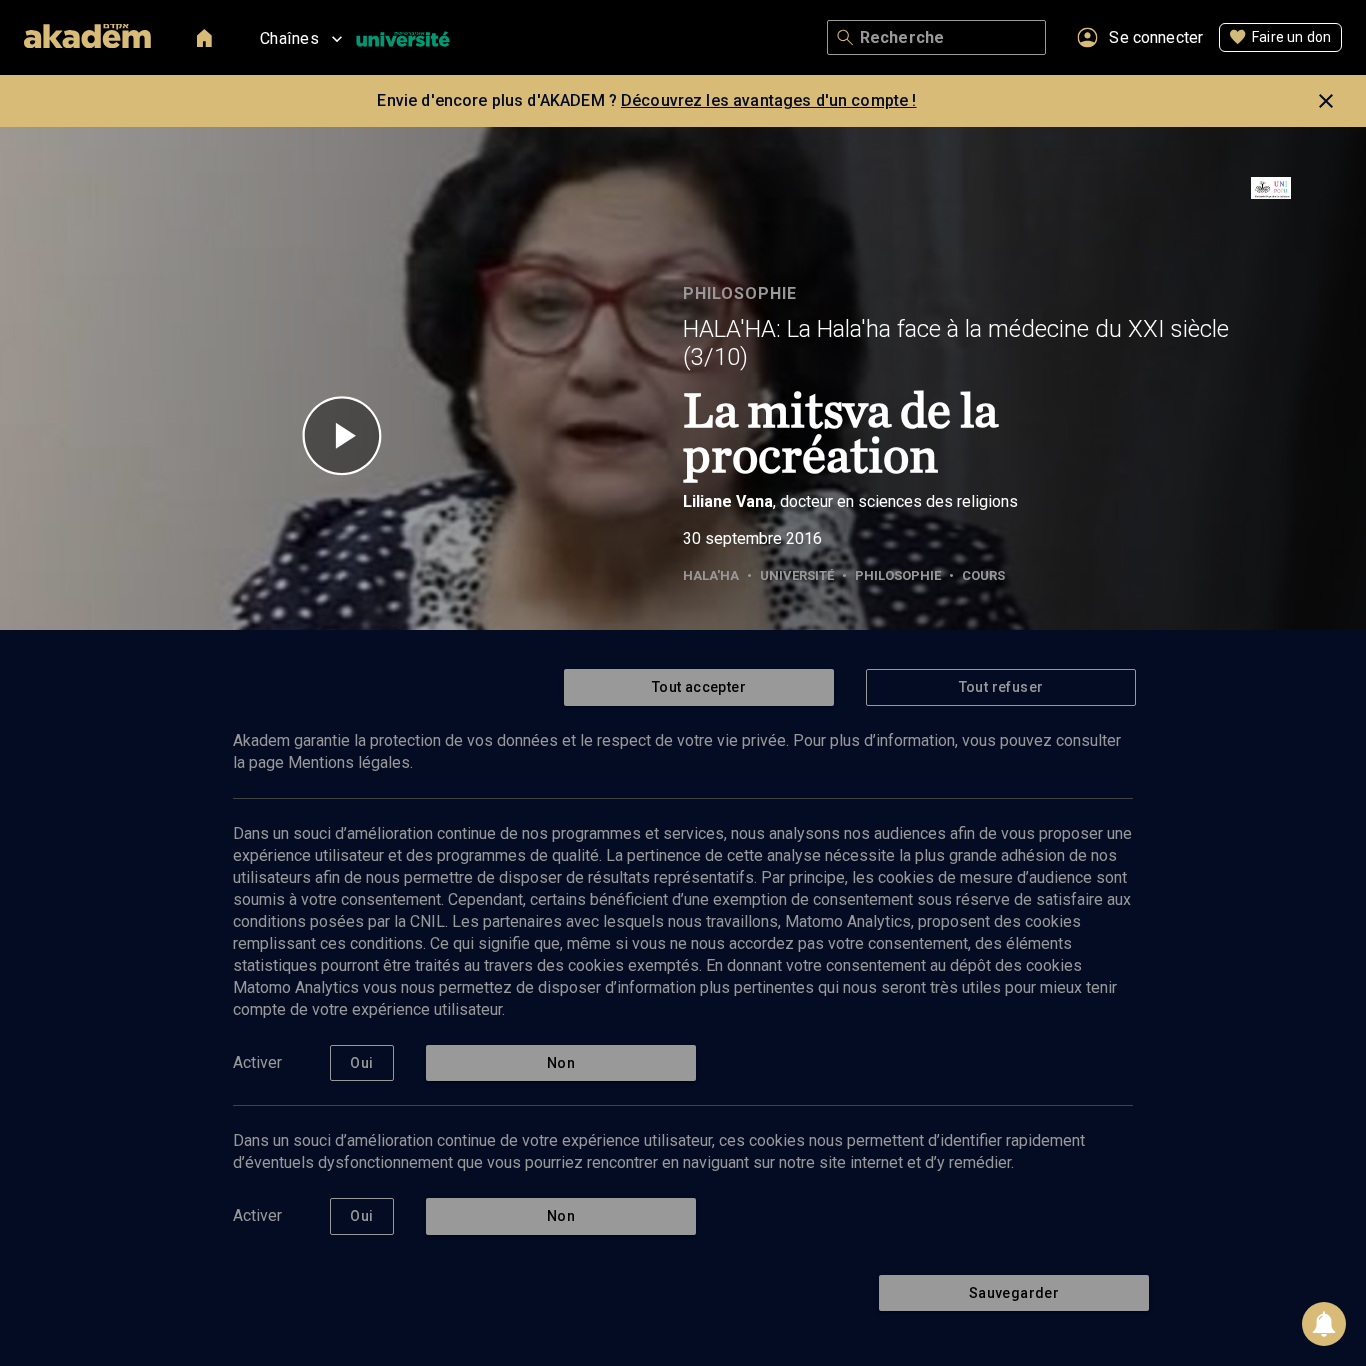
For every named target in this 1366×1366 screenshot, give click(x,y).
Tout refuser (1001, 687)
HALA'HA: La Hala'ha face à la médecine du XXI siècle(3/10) (956, 343)
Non (561, 1063)
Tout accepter (699, 687)
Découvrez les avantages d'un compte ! (769, 100)
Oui (361, 1063)
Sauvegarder (1014, 1293)
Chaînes (289, 38)
